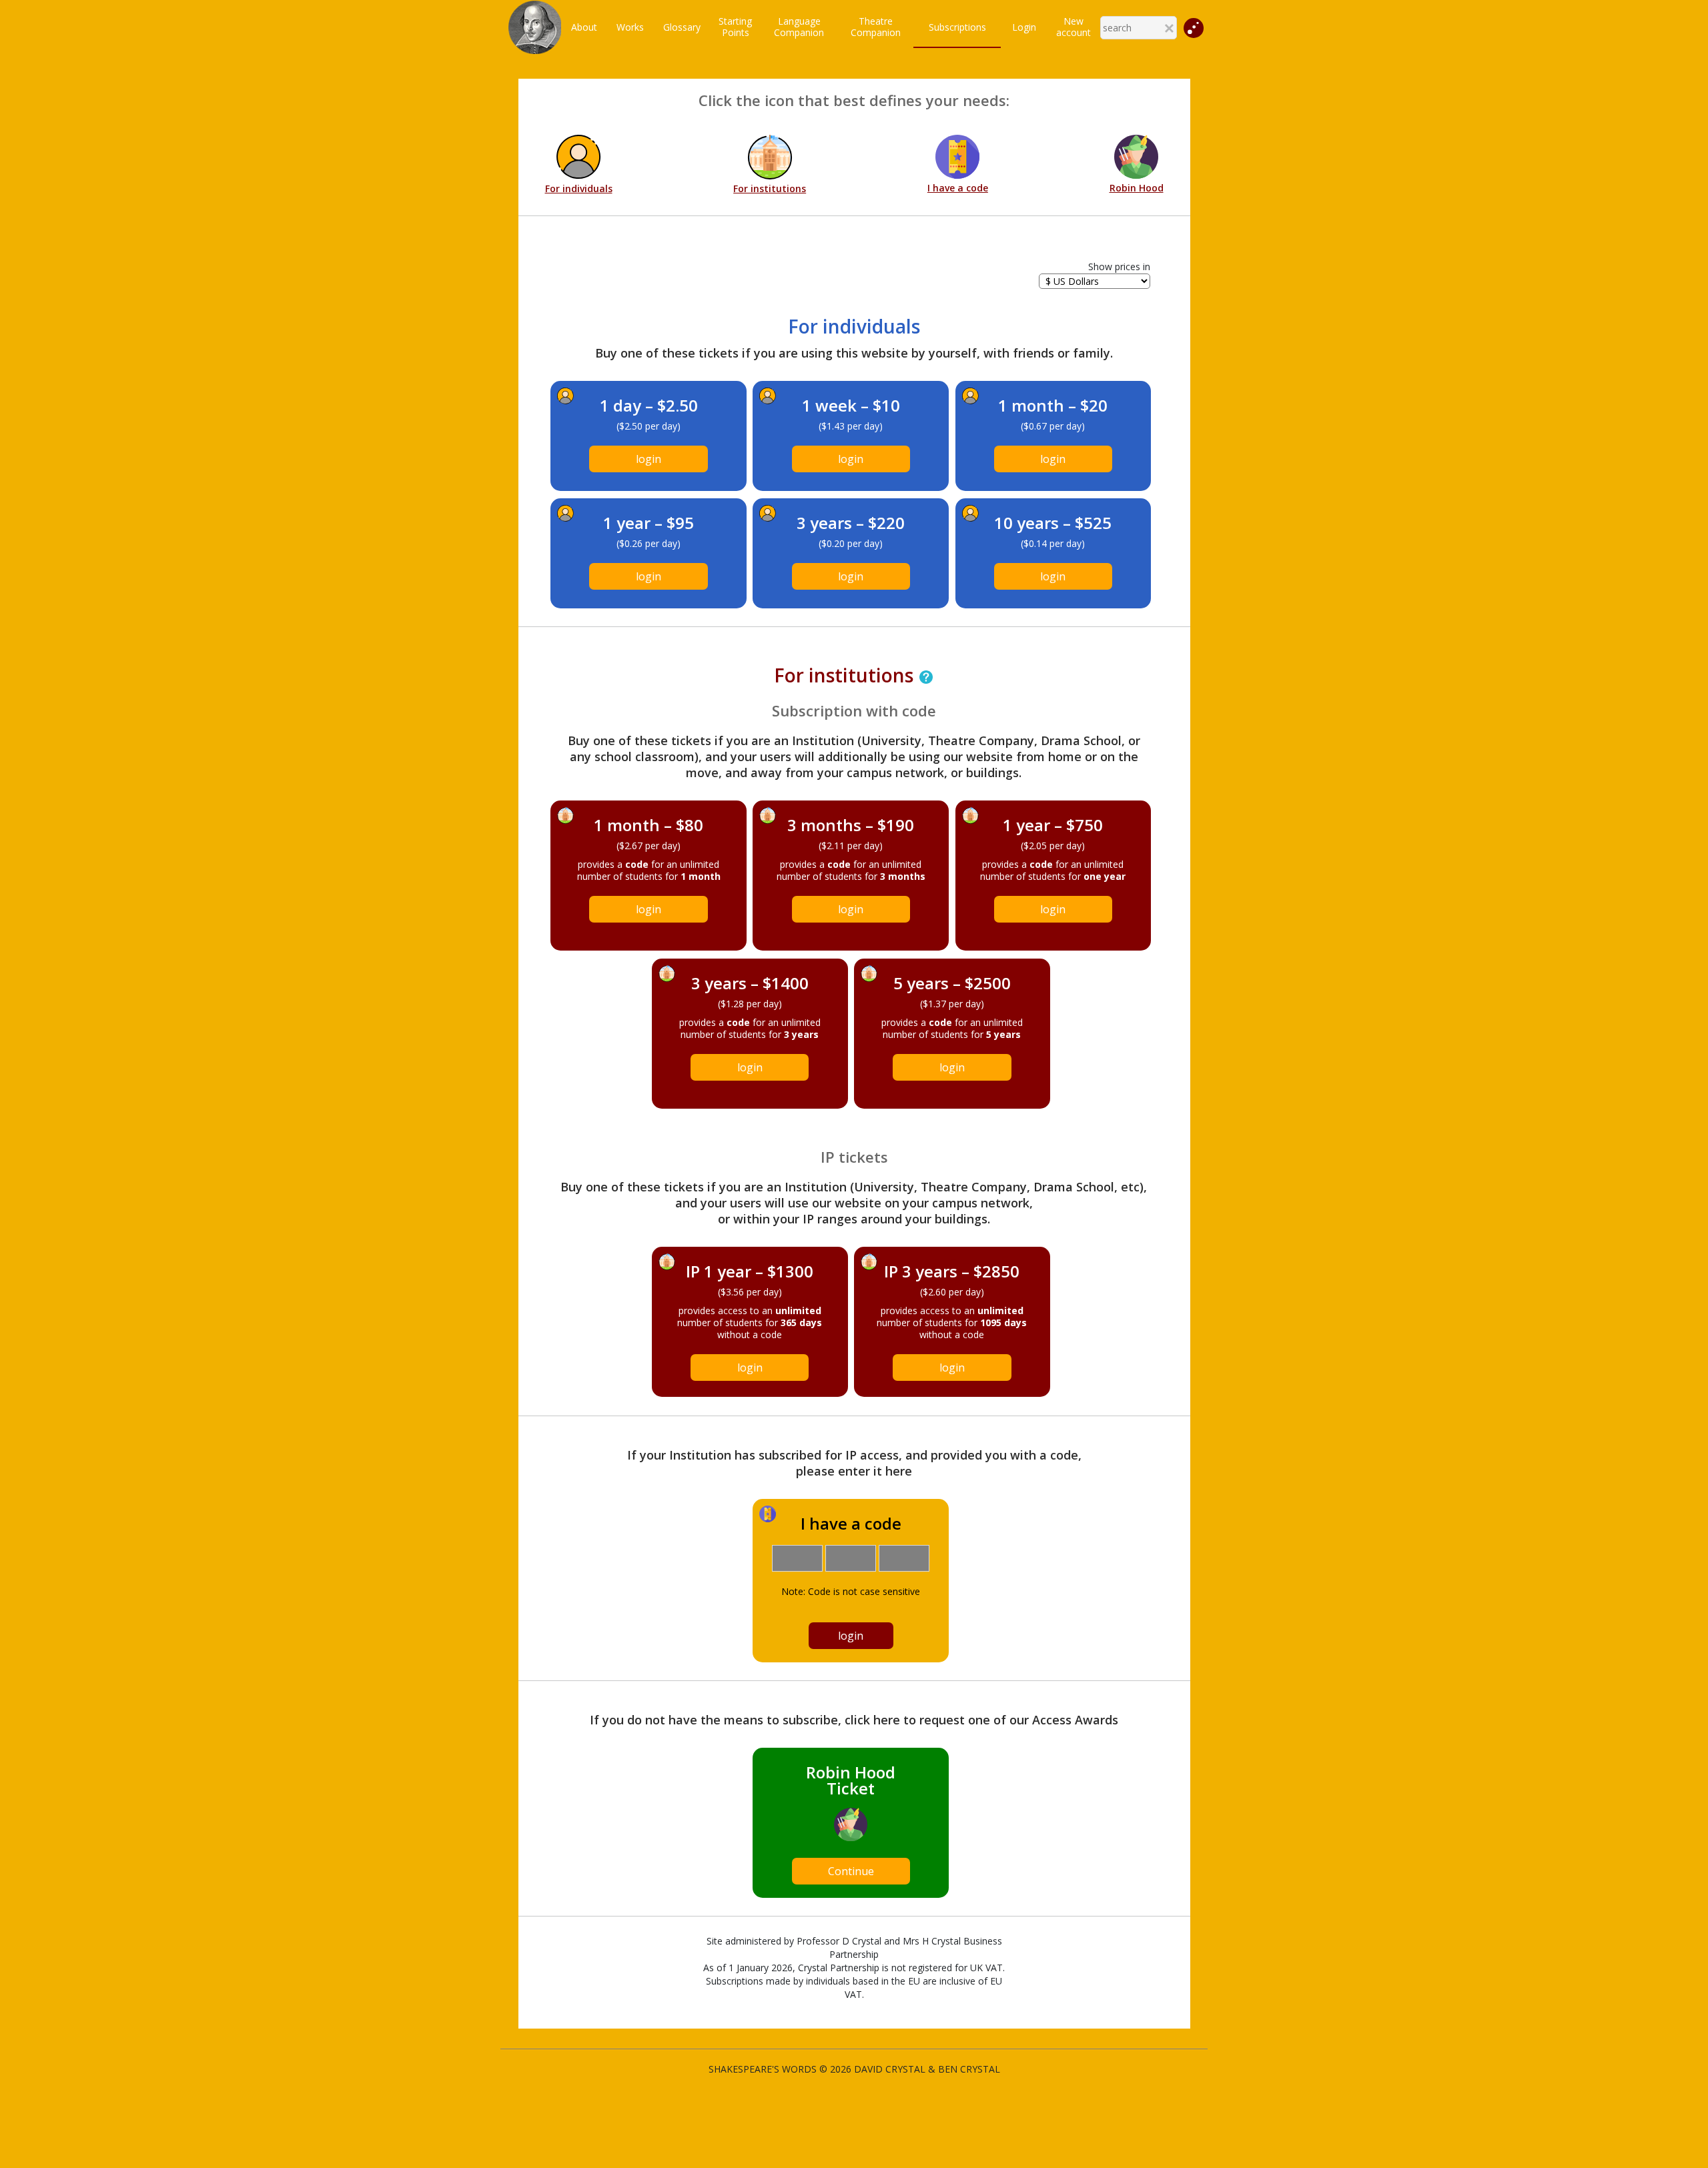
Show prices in (1119, 266)
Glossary (682, 27)
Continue (851, 1871)
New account (1074, 27)
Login (1024, 27)
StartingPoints (735, 27)
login (649, 459)
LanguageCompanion (799, 27)
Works (630, 27)
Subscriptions (957, 27)
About (584, 27)
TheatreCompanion (876, 27)
